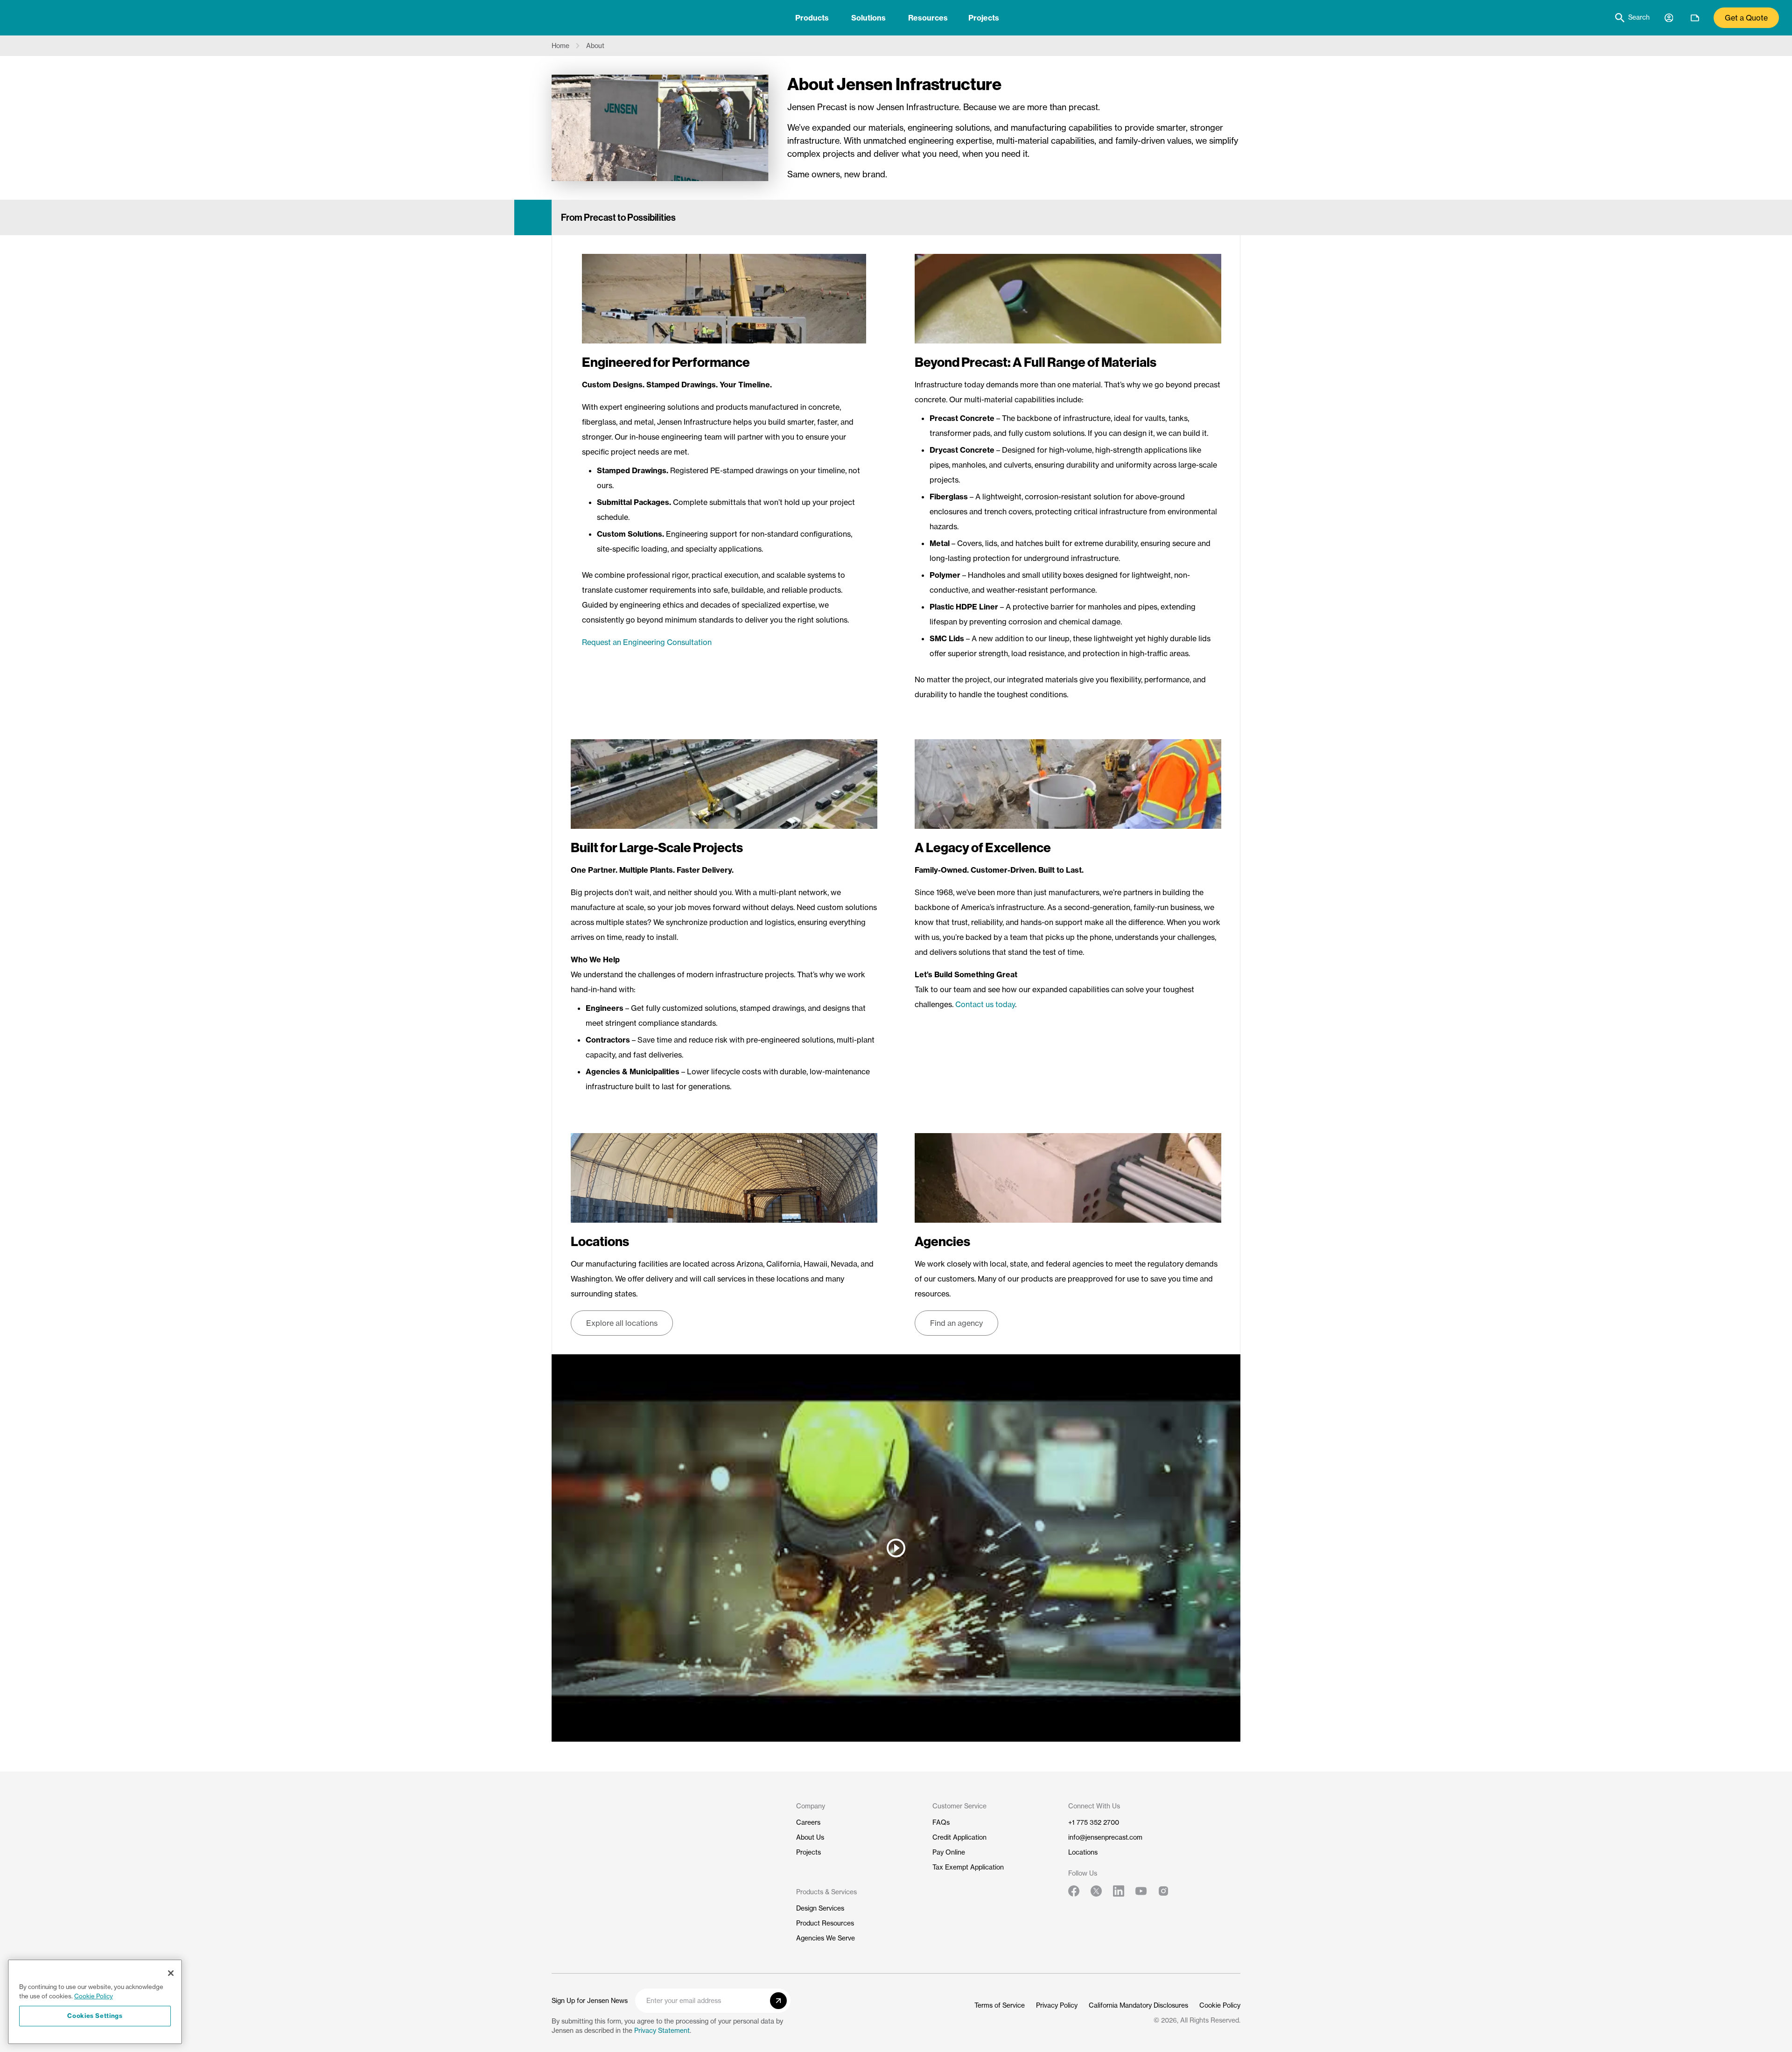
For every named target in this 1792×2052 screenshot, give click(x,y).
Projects (984, 18)
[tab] (812, 18)
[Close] (171, 1973)
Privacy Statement (662, 2031)
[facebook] (1074, 1891)
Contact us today (985, 1004)
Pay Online (949, 1852)
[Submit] (778, 2001)
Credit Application (959, 1837)
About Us (810, 1837)
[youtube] (1141, 1891)
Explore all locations (622, 1323)
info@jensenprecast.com (1105, 1837)
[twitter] (1096, 1891)
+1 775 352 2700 (1094, 1822)
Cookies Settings (95, 2016)
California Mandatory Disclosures (1138, 2005)
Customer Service (959, 1806)
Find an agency (956, 1323)
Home (560, 46)
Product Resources (825, 1923)
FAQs (941, 1822)
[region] (95, 2002)
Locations (1083, 1852)
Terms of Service (1000, 2005)
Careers (808, 1822)
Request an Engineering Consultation (647, 642)
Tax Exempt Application (968, 1867)
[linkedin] (1119, 1891)
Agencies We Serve (826, 1938)
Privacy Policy (1057, 2005)
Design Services (820, 1908)
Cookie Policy (1220, 2005)
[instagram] (1163, 1891)
